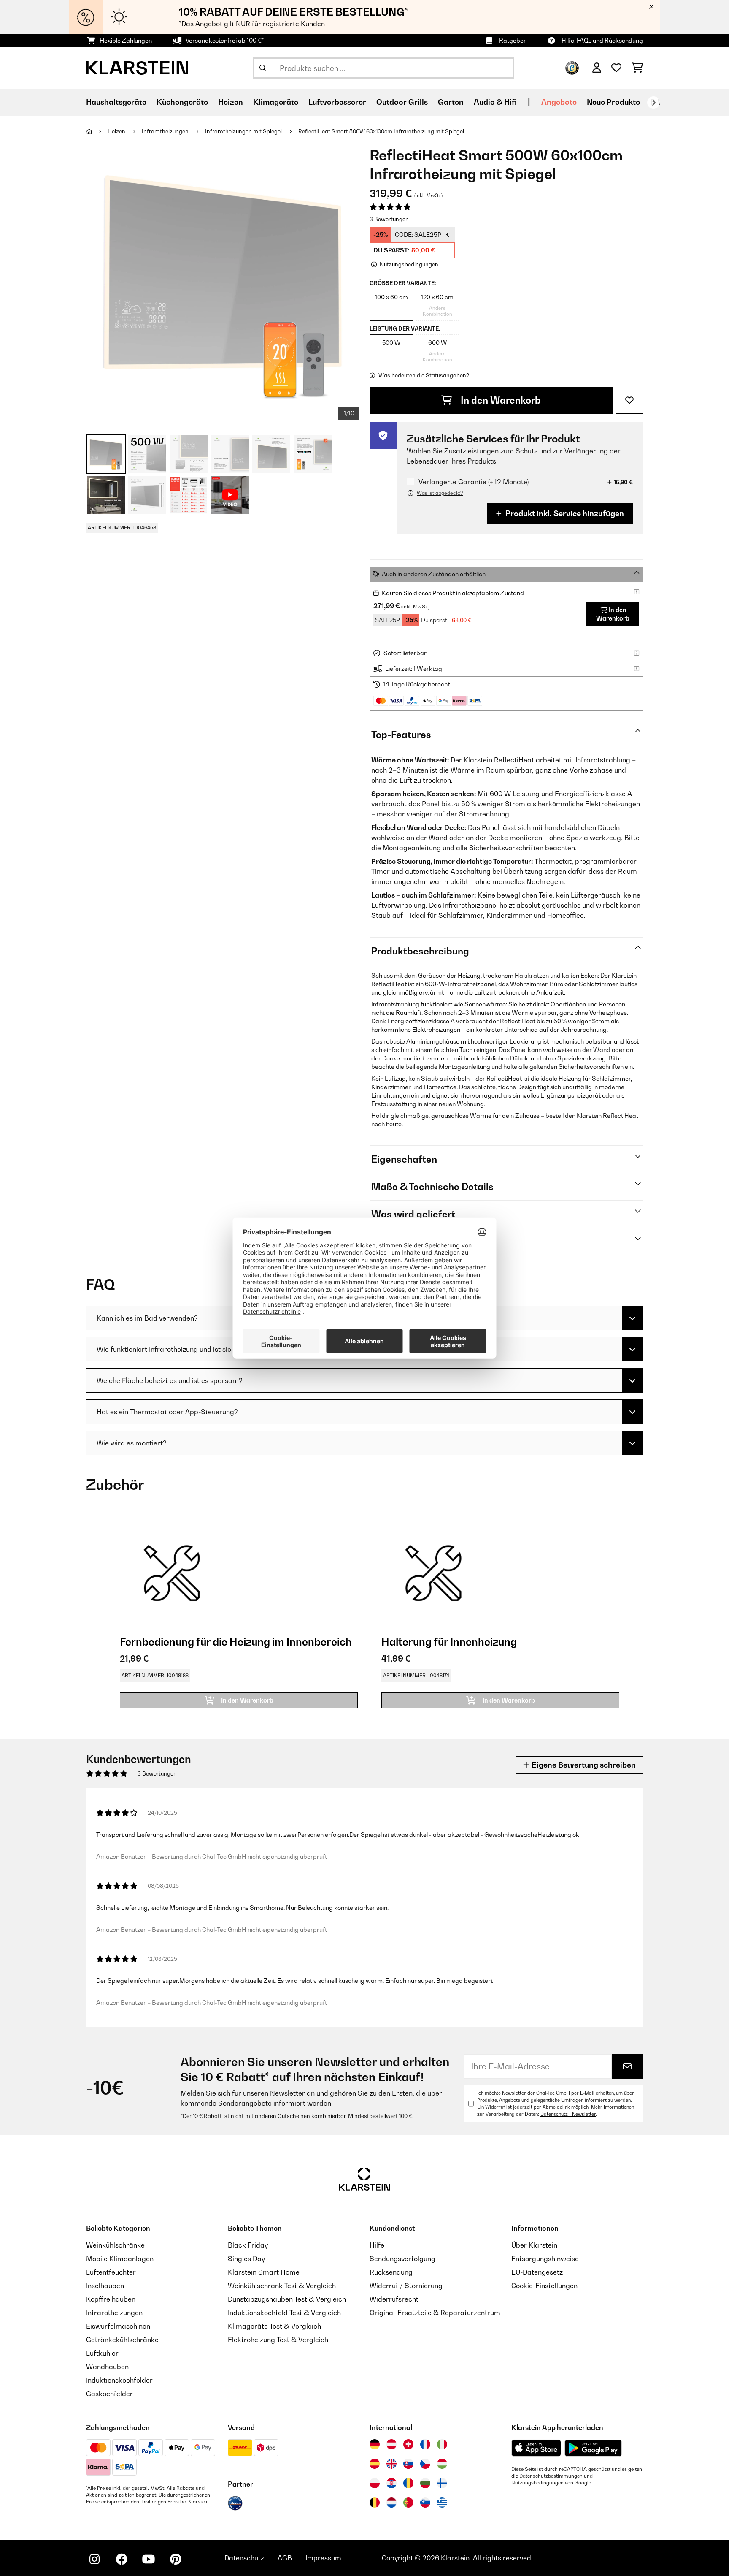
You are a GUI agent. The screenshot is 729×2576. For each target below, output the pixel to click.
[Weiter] (653, 103)
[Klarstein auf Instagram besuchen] (94, 2559)
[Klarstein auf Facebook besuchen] (121, 2559)
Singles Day (246, 2259)
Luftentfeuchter (111, 2272)
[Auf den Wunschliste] (629, 400)
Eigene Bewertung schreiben (583, 1765)
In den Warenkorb (500, 400)
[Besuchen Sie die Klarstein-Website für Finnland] (442, 2483)
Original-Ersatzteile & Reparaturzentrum (435, 2313)
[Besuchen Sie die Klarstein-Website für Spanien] (375, 2464)
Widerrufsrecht (394, 2299)
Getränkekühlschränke (122, 2340)
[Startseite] (97, 131)
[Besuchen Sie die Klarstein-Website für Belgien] (375, 2503)
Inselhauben (105, 2286)
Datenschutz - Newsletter (568, 2114)
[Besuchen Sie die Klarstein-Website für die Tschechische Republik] (425, 2464)
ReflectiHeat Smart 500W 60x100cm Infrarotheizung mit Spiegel (381, 131)
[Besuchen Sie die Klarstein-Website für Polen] (375, 2483)
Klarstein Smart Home (264, 2272)
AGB (285, 2558)
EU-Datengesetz (537, 2272)
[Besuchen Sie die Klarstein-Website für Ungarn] (442, 2464)
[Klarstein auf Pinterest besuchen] (175, 2559)
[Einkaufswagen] (637, 68)
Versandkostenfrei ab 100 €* (225, 40)
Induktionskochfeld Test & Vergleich (284, 2313)
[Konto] (597, 68)
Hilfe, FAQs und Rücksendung (602, 40)
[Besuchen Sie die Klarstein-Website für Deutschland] (375, 2444)
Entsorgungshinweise (545, 2259)
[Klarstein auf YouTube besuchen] (148, 2559)
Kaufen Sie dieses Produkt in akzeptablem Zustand (453, 593)
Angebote (559, 102)
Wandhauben (107, 2367)
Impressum (323, 2558)
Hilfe (377, 2245)
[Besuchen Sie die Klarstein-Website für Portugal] (408, 2503)
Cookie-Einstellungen (544, 2286)
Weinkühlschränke (115, 2245)
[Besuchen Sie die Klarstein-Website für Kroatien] (391, 2483)
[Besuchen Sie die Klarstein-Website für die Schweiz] (408, 2444)
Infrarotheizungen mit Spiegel (244, 131)
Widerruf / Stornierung (406, 2286)
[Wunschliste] (616, 68)
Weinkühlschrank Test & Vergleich (282, 2286)
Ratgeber (513, 40)
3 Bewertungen (389, 219)
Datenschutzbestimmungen (551, 2476)
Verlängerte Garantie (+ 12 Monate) (474, 482)
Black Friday (248, 2245)
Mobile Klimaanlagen (120, 2259)
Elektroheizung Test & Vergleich (278, 2340)
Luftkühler (102, 2353)
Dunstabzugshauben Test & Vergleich (287, 2299)
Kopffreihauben (111, 2299)
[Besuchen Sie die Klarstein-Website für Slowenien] (425, 2503)
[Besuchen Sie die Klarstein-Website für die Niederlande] (391, 2503)
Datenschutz (244, 2558)
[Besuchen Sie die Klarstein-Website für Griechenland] (442, 2503)
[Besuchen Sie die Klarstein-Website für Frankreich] (425, 2444)
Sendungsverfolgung (402, 2259)
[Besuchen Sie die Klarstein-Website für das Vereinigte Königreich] (391, 2464)
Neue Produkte (613, 102)
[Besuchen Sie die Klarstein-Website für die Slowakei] (408, 2464)
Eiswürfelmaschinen (118, 2326)
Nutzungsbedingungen (537, 2483)
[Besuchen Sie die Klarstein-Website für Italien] (442, 2444)
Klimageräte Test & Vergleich (274, 2326)
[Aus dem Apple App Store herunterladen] (536, 2448)
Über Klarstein (534, 2245)
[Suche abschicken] (263, 68)
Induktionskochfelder (119, 2380)
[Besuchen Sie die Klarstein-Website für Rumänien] (408, 2483)
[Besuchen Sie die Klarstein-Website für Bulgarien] (425, 2483)
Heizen (117, 131)
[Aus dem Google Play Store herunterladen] (593, 2448)
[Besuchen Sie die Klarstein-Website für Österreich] (391, 2444)
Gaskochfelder (109, 2394)
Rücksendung (391, 2272)
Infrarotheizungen (166, 131)
